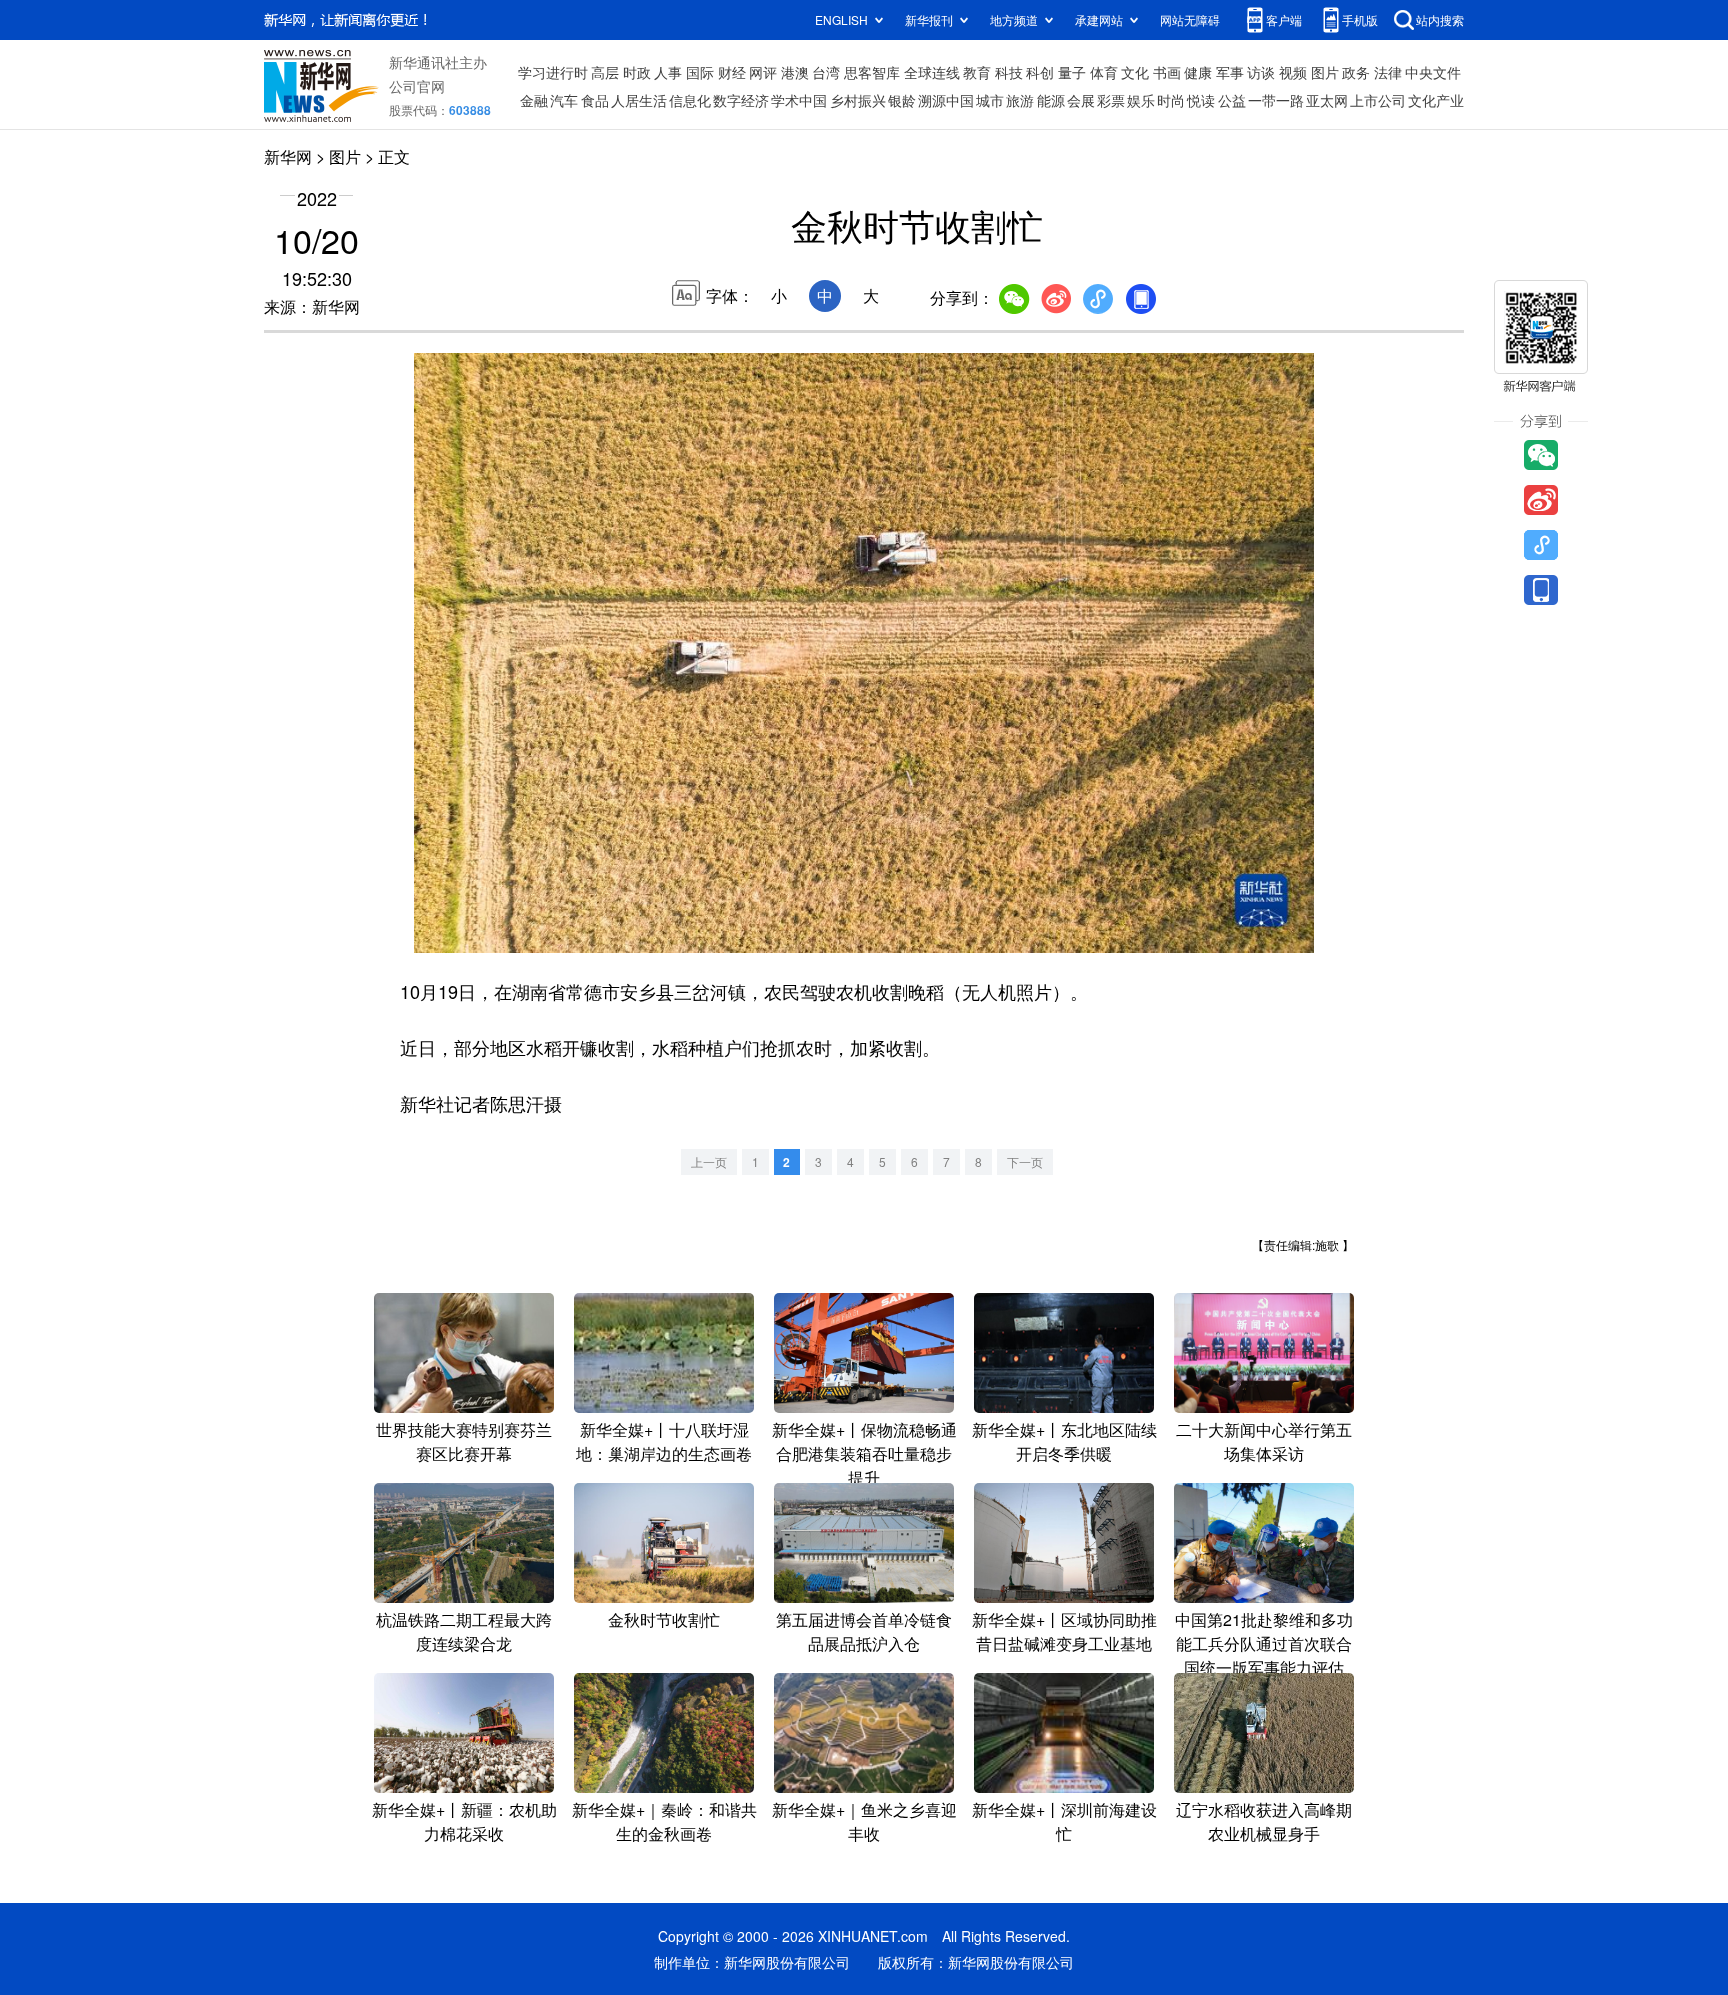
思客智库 (872, 72)
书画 (1167, 72)
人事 (668, 72)
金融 (534, 100)
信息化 (690, 100)
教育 (977, 72)
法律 (1388, 72)
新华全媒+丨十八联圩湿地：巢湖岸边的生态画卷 (664, 1441)
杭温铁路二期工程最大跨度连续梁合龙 (464, 1631)
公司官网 (417, 86)
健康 (1198, 72)
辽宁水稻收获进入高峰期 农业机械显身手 (1264, 1821)
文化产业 (1436, 100)
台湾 (826, 72)
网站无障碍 (1190, 19)
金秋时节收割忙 (664, 1619)
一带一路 (1276, 100)
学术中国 (799, 100)
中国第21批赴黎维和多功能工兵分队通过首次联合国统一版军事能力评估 (1264, 1643)
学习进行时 (553, 72)
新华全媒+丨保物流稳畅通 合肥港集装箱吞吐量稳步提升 (864, 1453)
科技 (1009, 72)
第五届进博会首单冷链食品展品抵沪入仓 (864, 1631)
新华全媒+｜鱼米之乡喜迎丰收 (864, 1821)
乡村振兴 (858, 100)
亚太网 (1327, 100)
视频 (1293, 72)
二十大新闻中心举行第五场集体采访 (1264, 1441)
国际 (700, 72)
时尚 (1171, 100)
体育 (1104, 72)
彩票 (1111, 100)
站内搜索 (1440, 19)
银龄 (902, 100)
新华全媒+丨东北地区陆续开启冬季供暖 (1064, 1441)
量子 (1072, 72)
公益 (1232, 100)
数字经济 (741, 100)
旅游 (1020, 100)
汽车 (564, 100)
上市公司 (1378, 100)
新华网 (288, 156)
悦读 (1201, 100)
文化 (1135, 72)
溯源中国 (946, 100)
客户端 (1284, 19)
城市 (990, 100)
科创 (1040, 72)
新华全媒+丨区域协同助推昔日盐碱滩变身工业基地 (1064, 1631)
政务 (1356, 72)
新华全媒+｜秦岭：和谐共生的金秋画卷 (664, 1821)
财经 (732, 72)
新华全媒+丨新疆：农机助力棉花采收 (464, 1821)
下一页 (1025, 1161)
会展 (1081, 100)
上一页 (709, 1161)
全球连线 (932, 72)
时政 (637, 72)
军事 (1230, 72)
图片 (1325, 72)
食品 (595, 100)
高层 (605, 72)
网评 (763, 72)
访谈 (1261, 72)
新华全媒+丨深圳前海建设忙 (1064, 1821)
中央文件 (1433, 72)
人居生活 (639, 100)
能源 (1051, 100)
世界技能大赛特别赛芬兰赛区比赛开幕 (464, 1441)
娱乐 (1141, 100)
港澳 (795, 72)
